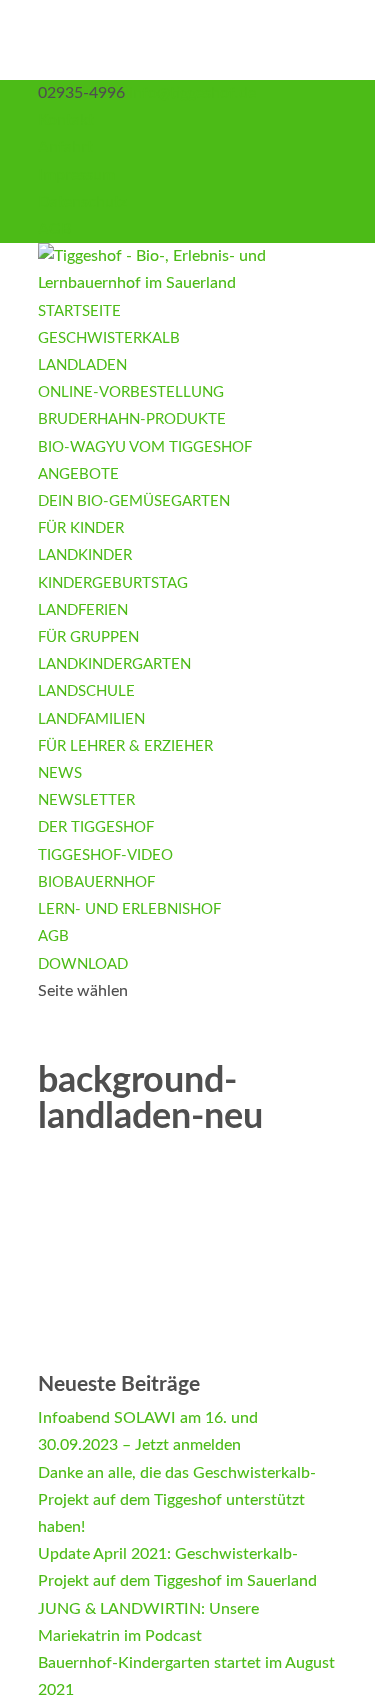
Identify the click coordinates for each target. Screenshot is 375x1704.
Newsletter (86, 800)
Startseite (79, 311)
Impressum (76, 175)
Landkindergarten (114, 664)
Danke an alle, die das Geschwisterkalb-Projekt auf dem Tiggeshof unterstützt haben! (177, 1500)
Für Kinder (81, 528)
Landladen (82, 365)
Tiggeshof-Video (105, 855)
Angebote (78, 474)
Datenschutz (82, 202)
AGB (54, 229)
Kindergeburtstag (113, 583)
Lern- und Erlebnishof (129, 909)
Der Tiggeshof (96, 827)
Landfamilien (91, 719)
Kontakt (66, 120)
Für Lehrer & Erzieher (125, 746)
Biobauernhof (96, 882)
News (60, 773)
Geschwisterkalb (109, 338)
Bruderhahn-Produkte (132, 419)
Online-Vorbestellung (131, 392)
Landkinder (85, 555)
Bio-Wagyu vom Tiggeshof (145, 447)
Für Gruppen (88, 637)
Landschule (86, 691)
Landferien (83, 610)
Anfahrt (65, 147)
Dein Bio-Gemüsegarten (134, 501)
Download (83, 964)
